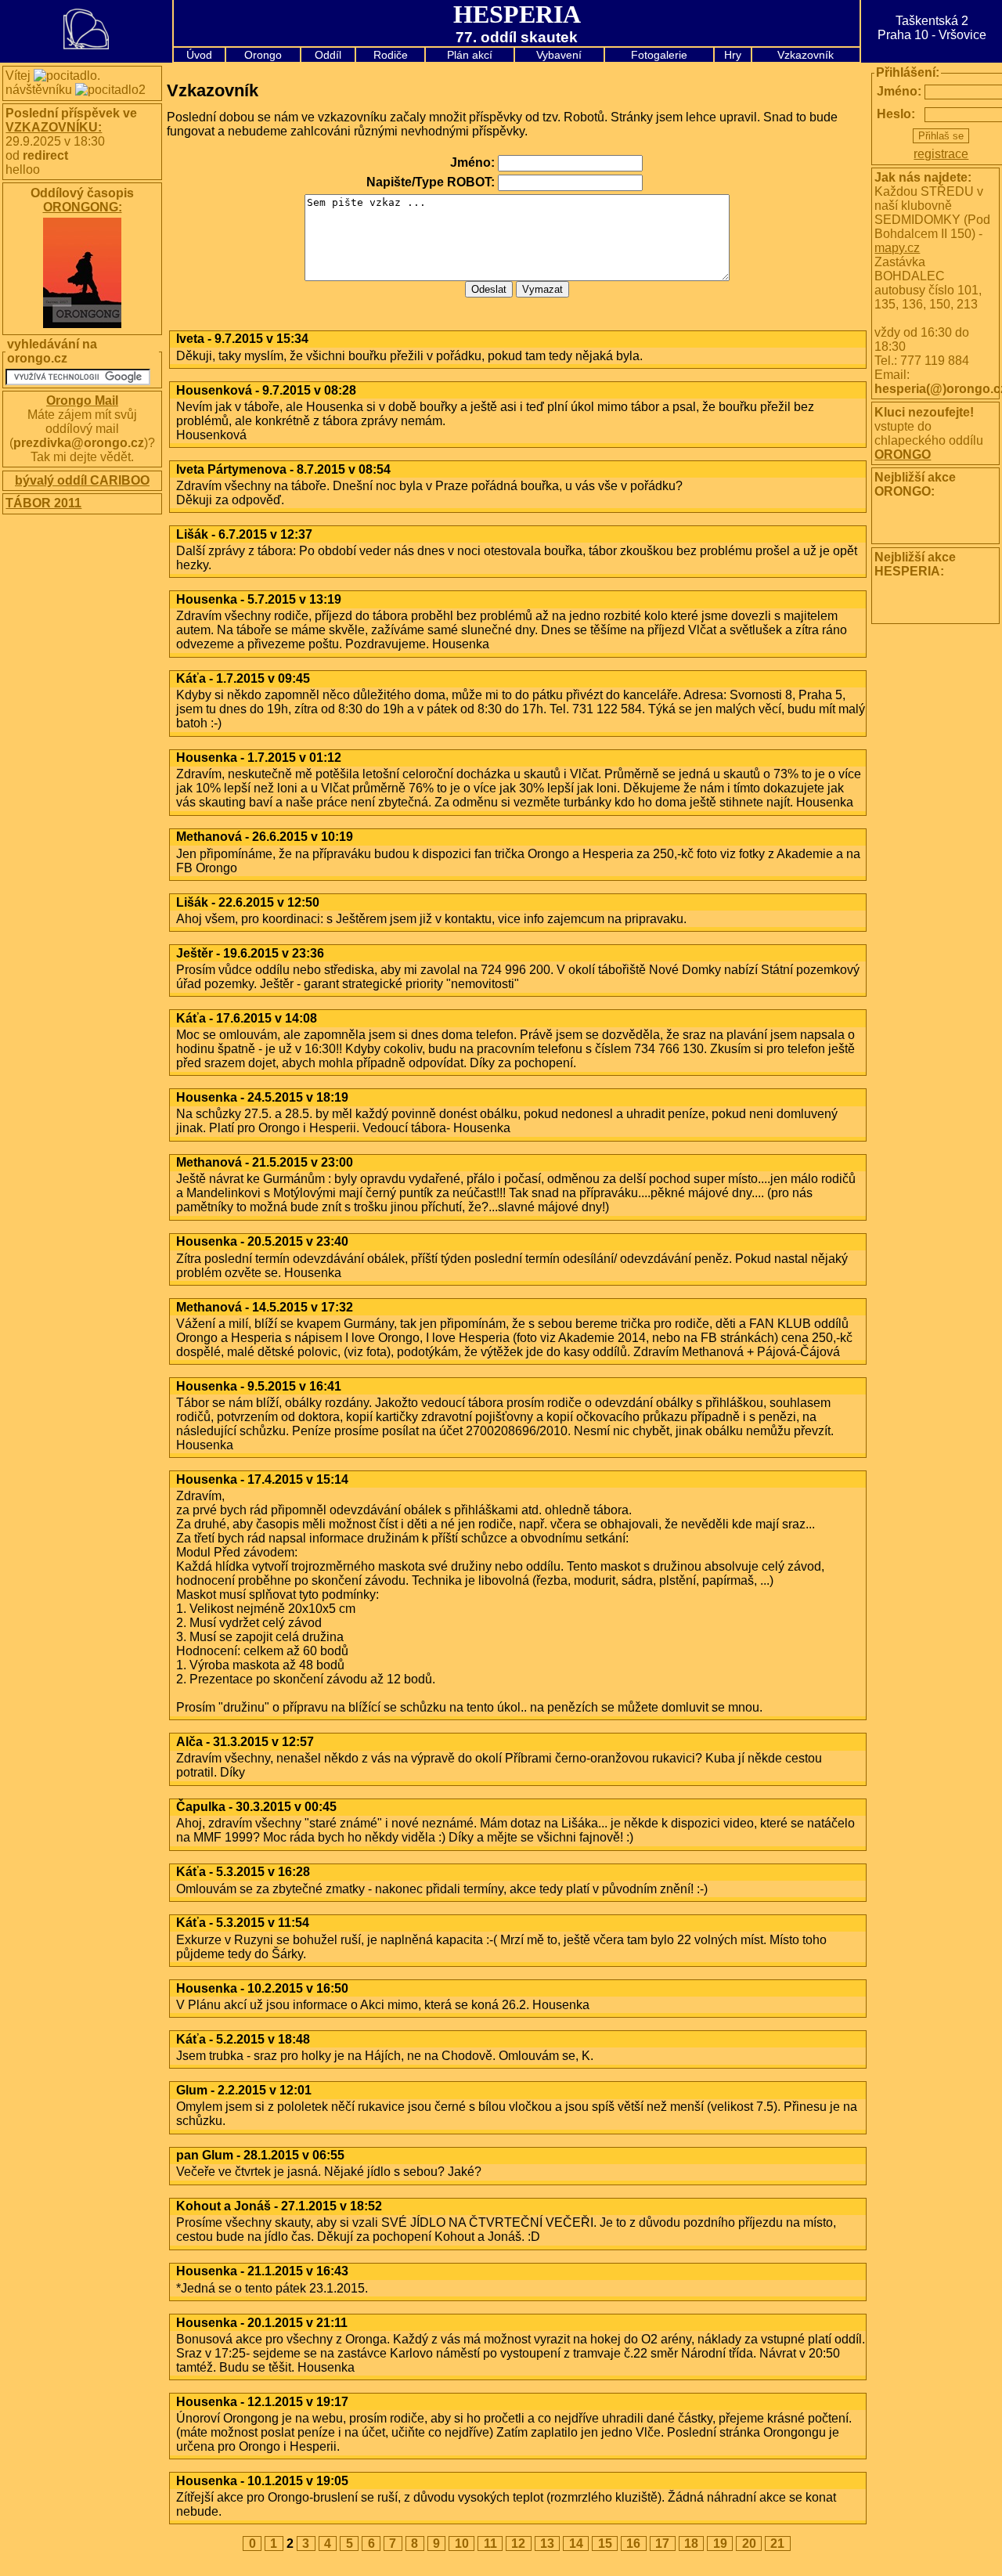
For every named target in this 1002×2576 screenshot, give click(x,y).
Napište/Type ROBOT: (431, 182)
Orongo (263, 55)
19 (720, 2544)
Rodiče (391, 55)
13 (547, 2544)
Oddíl (328, 55)
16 (633, 2544)
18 (691, 2544)
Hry (733, 55)
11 (490, 2544)
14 (576, 2544)
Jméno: (885, 91)
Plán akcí (470, 55)
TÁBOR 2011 (43, 503)
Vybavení (559, 55)
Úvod (199, 55)
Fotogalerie (659, 55)
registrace (941, 154)
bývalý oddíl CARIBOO (82, 480)
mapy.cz (897, 248)
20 (749, 2544)
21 (777, 2544)
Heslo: (885, 114)
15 (605, 2544)
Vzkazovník (806, 55)
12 (518, 2544)
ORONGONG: (83, 207)
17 (662, 2544)
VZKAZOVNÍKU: (54, 127)
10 (462, 2544)
